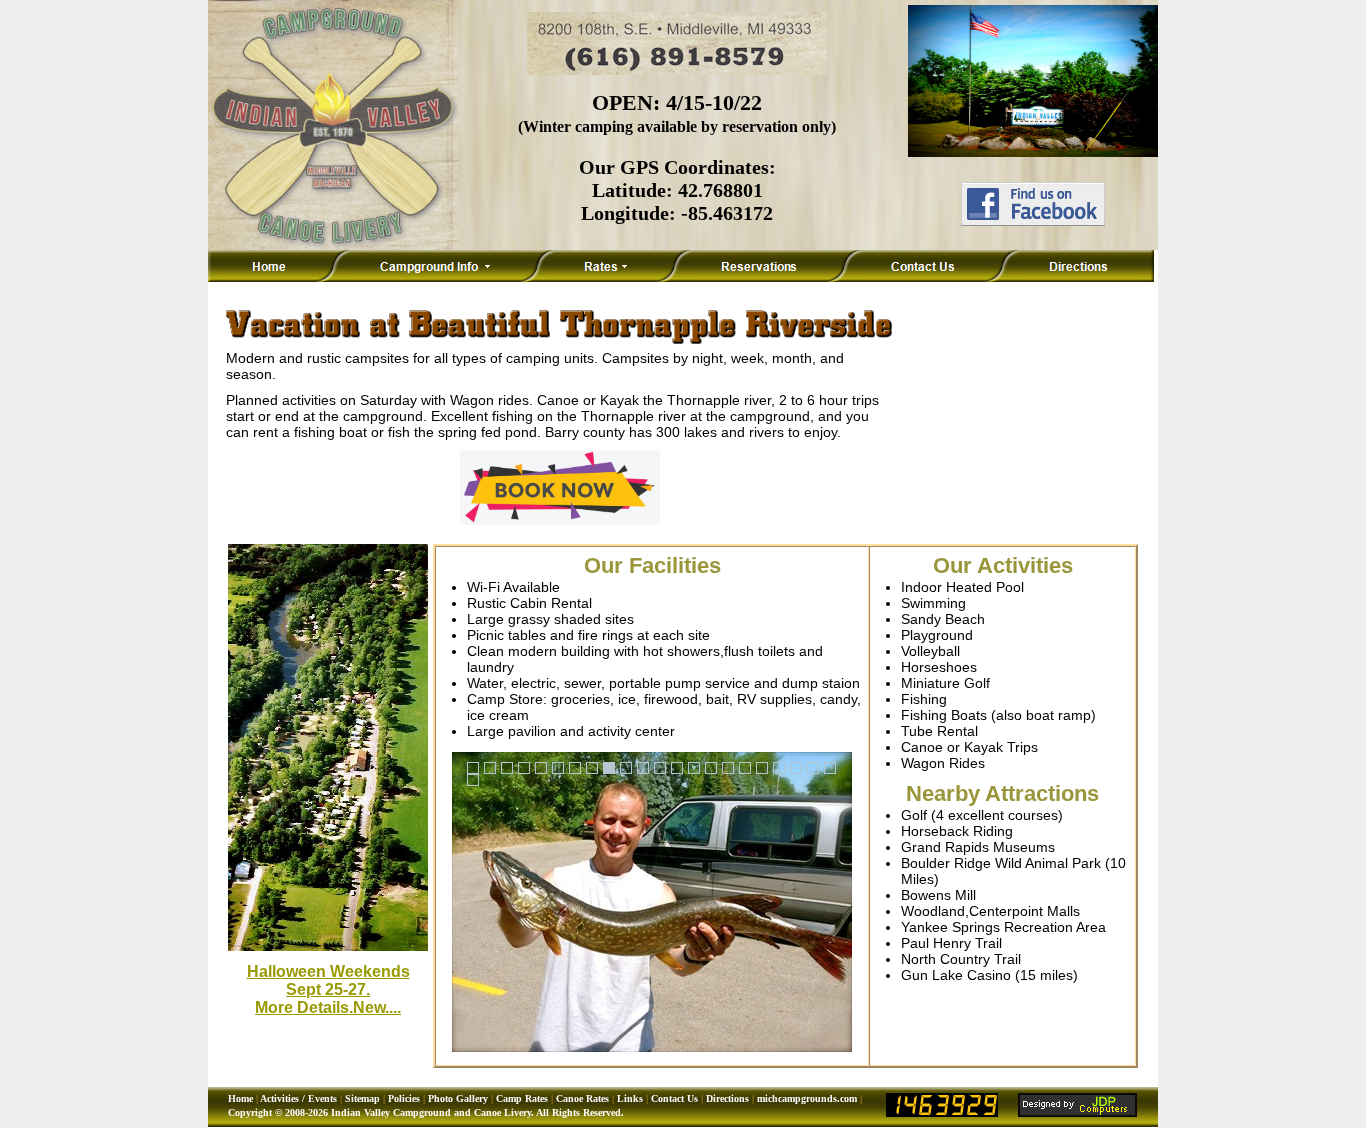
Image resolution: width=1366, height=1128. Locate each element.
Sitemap (362, 1098)
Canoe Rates (582, 1098)
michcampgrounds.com (807, 1098)
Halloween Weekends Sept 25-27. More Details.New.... (328, 989)
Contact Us (674, 1098)
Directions (727, 1098)
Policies (404, 1098)
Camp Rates (522, 1098)
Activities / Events (298, 1098)
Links (630, 1098)
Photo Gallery (458, 1098)
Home (240, 1098)
